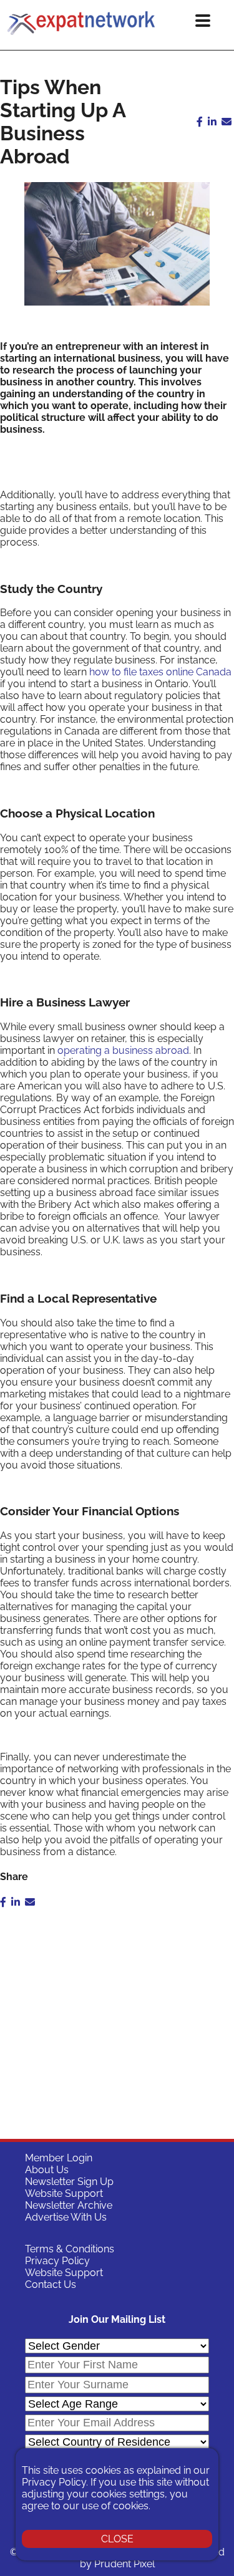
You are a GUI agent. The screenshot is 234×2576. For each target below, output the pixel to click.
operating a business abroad (123, 1050)
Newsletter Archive (69, 2205)
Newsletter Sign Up (69, 2182)
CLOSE (117, 2539)
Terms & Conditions (70, 2249)
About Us (47, 2170)
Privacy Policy (57, 2261)
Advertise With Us (66, 2217)
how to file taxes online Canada (160, 672)
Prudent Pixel (124, 2564)
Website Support (64, 2193)
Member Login (59, 2158)
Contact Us (51, 2284)
